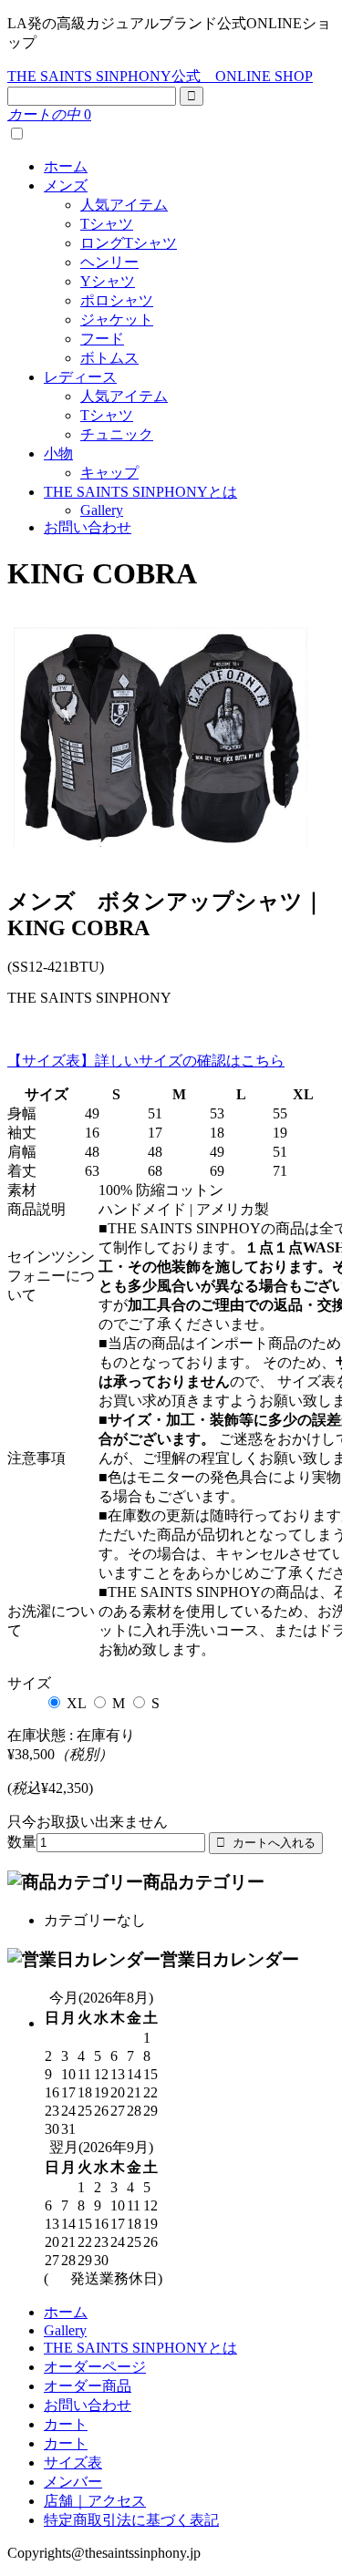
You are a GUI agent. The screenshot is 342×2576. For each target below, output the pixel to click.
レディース (80, 377)
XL (76, 1703)
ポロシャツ (117, 300)
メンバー (73, 2482)
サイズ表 (73, 2463)
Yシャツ (108, 281)
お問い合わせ (88, 527)
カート (66, 2424)
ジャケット (117, 319)
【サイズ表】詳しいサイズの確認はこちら (146, 1061)
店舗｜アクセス (95, 2501)
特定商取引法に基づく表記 (131, 2520)
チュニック (117, 434)
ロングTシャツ (129, 243)
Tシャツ (107, 224)
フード (102, 339)
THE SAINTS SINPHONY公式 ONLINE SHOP (160, 76)
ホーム (66, 166)
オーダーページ (95, 2367)
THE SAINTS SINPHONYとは (140, 492)
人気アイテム (124, 205)
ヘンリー (109, 262)
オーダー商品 (88, 2386)
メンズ (66, 185)
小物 (58, 453)
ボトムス (109, 358)
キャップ (109, 473)
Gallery (102, 510)
